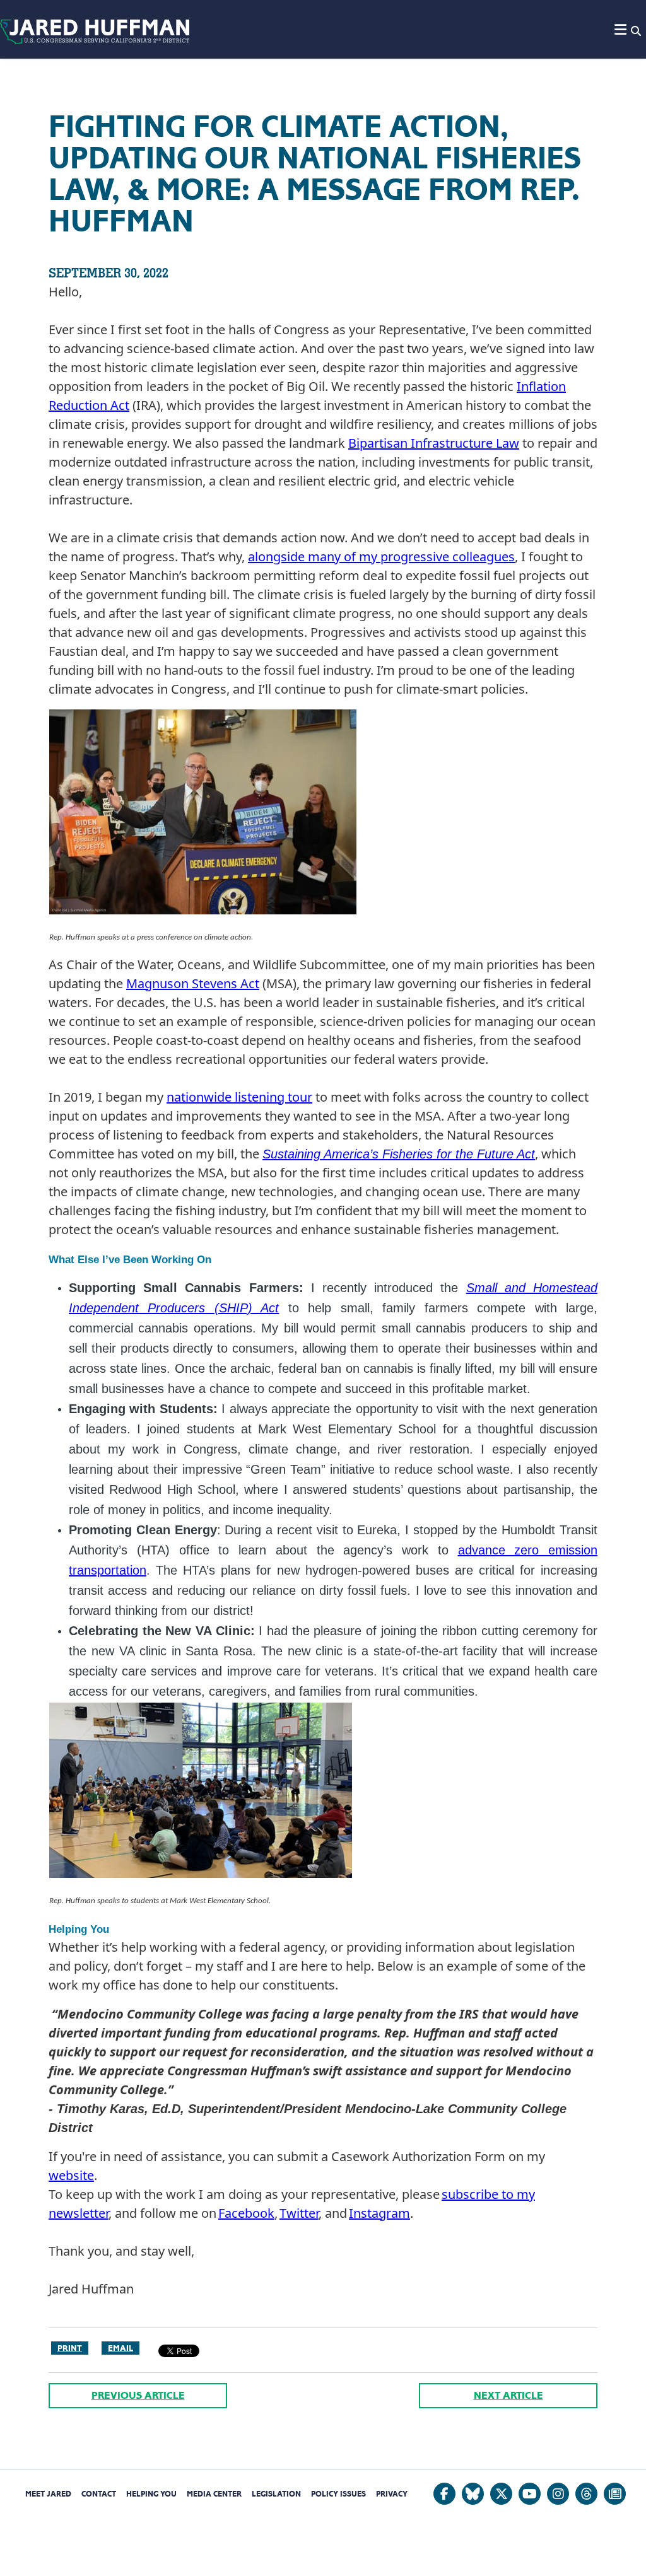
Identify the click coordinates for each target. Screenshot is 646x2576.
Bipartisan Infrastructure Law (434, 443)
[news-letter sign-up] (615, 2494)
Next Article (508, 2395)
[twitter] (501, 2494)
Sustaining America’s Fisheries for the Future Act (399, 1154)
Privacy (392, 2494)
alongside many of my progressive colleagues (381, 557)
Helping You (151, 2494)
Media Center (214, 2494)
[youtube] (530, 2494)
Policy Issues (338, 2494)
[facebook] (444, 2494)
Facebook (246, 2213)
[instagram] (558, 2494)
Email (120, 2348)
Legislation (276, 2494)
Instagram (379, 2213)
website (71, 2175)
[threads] (586, 2494)
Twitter (299, 2213)
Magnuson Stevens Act (193, 983)
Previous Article (138, 2395)
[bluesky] (473, 2494)
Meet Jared (48, 2494)
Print (70, 2348)
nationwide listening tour (239, 1097)
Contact (99, 2494)
